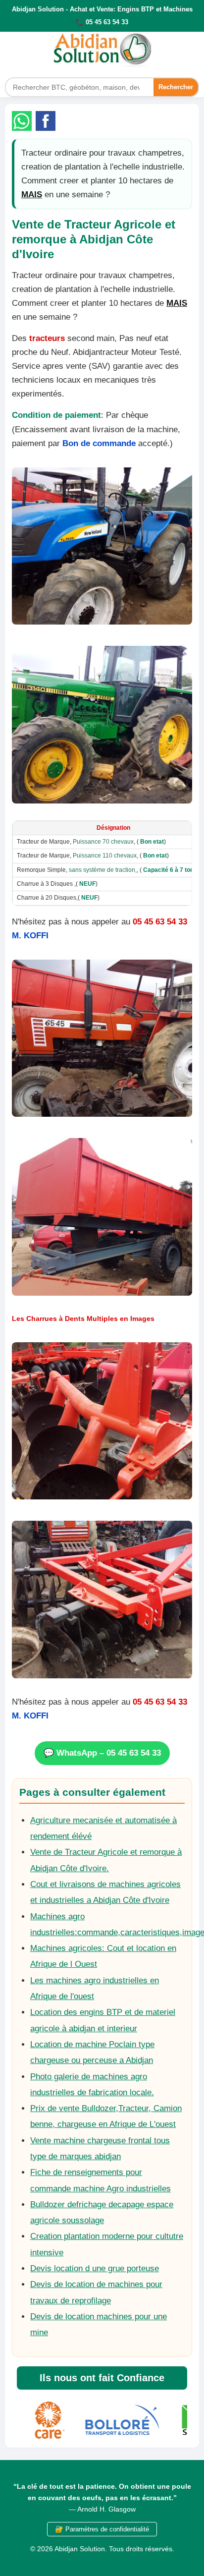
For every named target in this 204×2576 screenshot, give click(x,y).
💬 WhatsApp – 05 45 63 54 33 (102, 1753)
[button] (22, 121)
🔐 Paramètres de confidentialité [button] (102, 2529)
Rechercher (176, 87)
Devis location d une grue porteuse (95, 2268)
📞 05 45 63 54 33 (102, 22)
